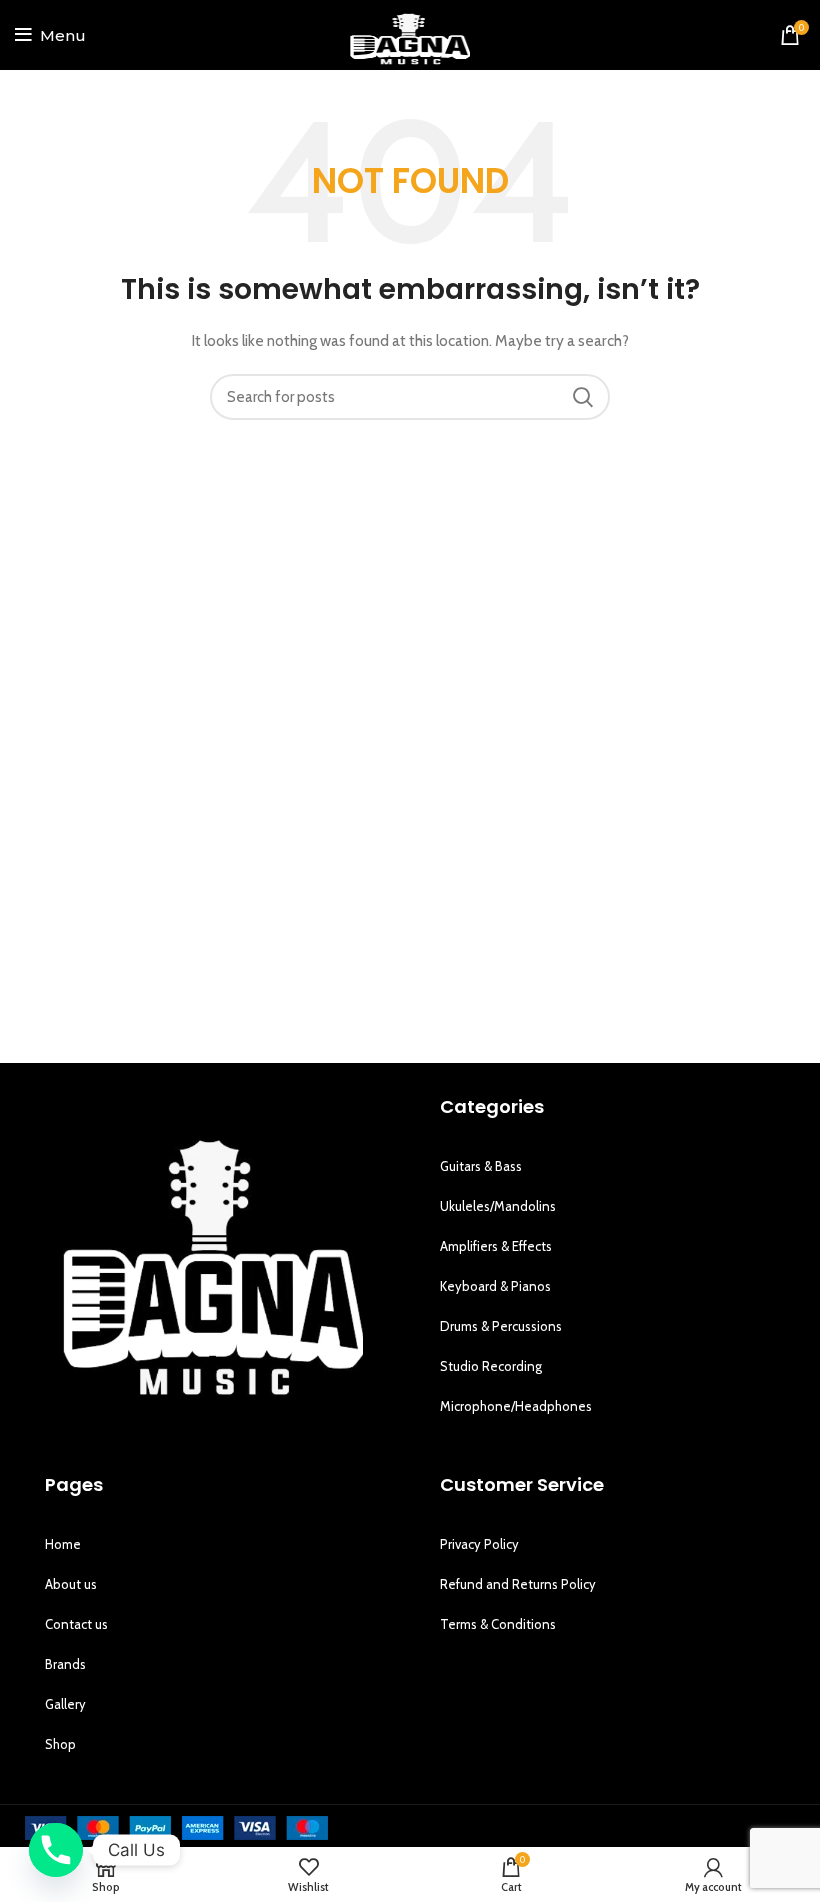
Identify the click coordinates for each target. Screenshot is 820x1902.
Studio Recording (491, 1366)
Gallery (65, 1704)
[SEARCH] (583, 397)
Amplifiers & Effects (496, 1246)
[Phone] (56, 1850)
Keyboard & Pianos (495, 1286)
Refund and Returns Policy (518, 1584)
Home (63, 1544)
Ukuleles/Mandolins (498, 1206)
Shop (60, 1744)
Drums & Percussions (501, 1326)
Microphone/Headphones (516, 1406)
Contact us (76, 1624)
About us (71, 1584)
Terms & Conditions (498, 1624)
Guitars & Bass (481, 1166)
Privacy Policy (479, 1544)
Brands (65, 1664)
